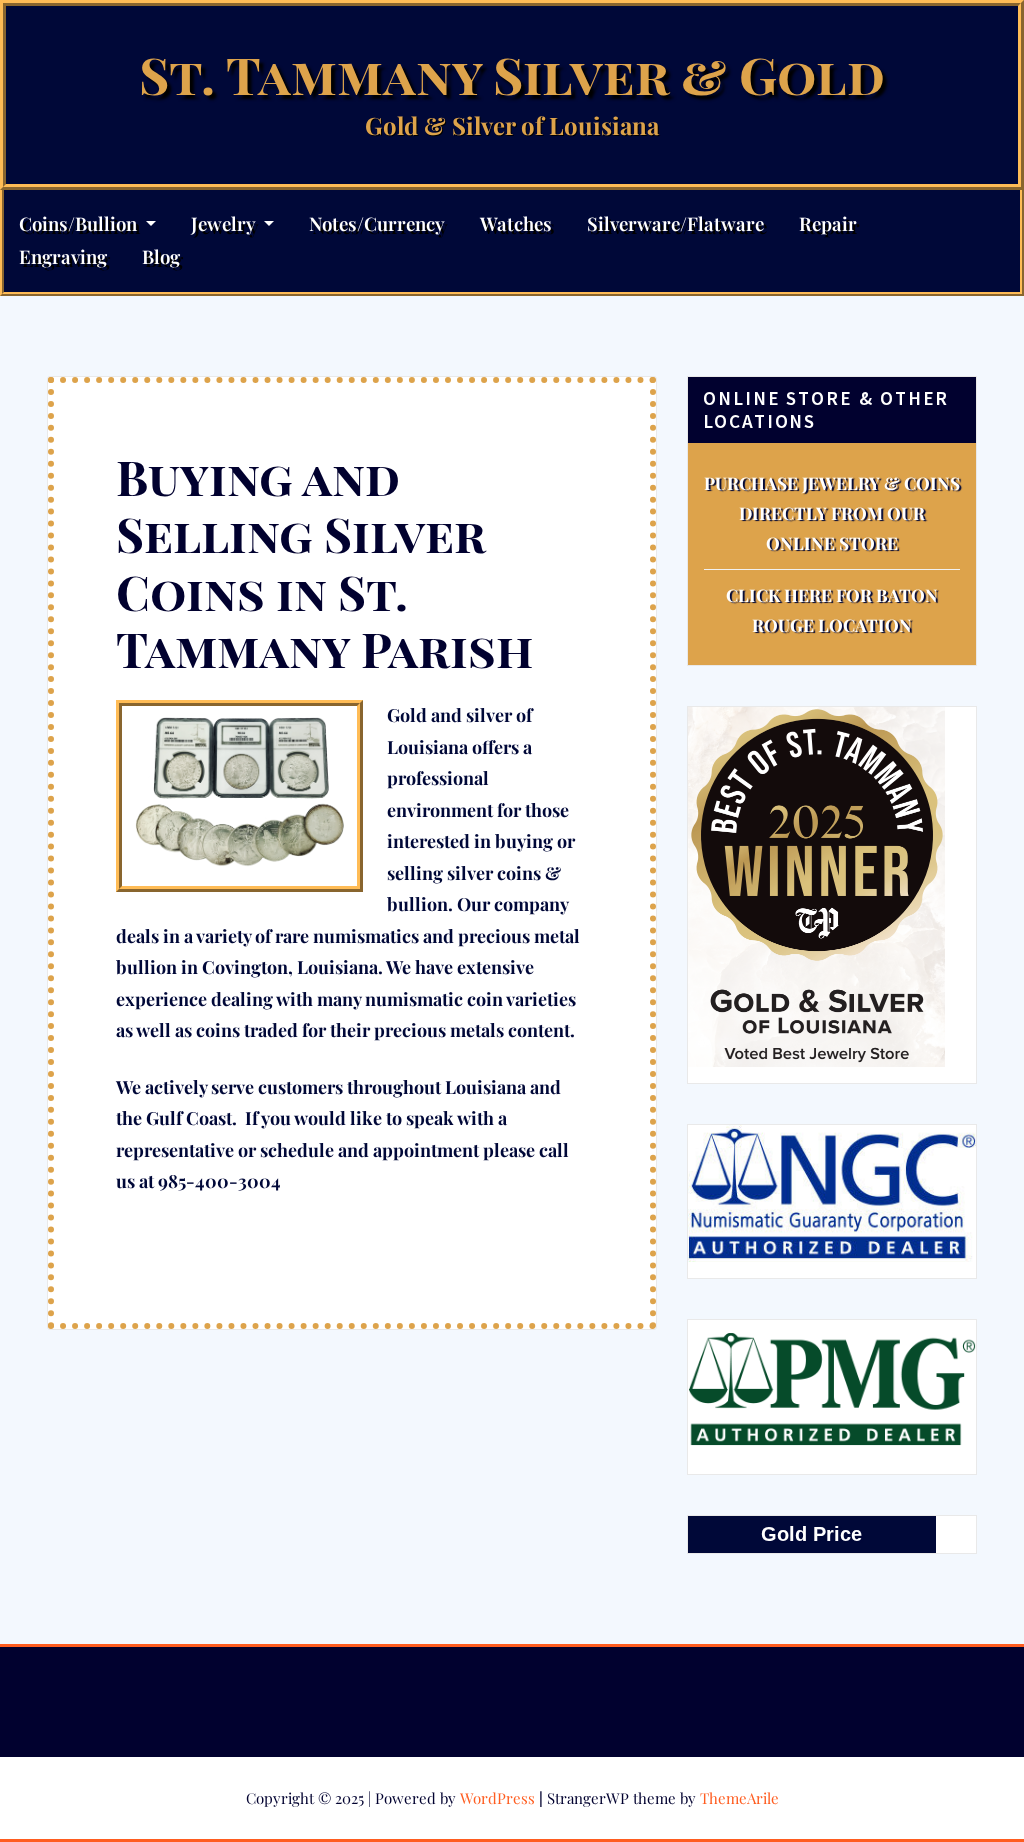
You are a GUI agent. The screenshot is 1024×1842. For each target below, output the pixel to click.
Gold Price (811, 1534)
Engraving (63, 256)
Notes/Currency (377, 223)
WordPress (497, 1798)
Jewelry (225, 223)
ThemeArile (739, 1798)
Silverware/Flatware (675, 223)
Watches (516, 223)
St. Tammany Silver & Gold (512, 73)
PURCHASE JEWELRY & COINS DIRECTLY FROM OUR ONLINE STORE (832, 513)
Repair (828, 223)
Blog (161, 256)
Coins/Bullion (80, 223)
